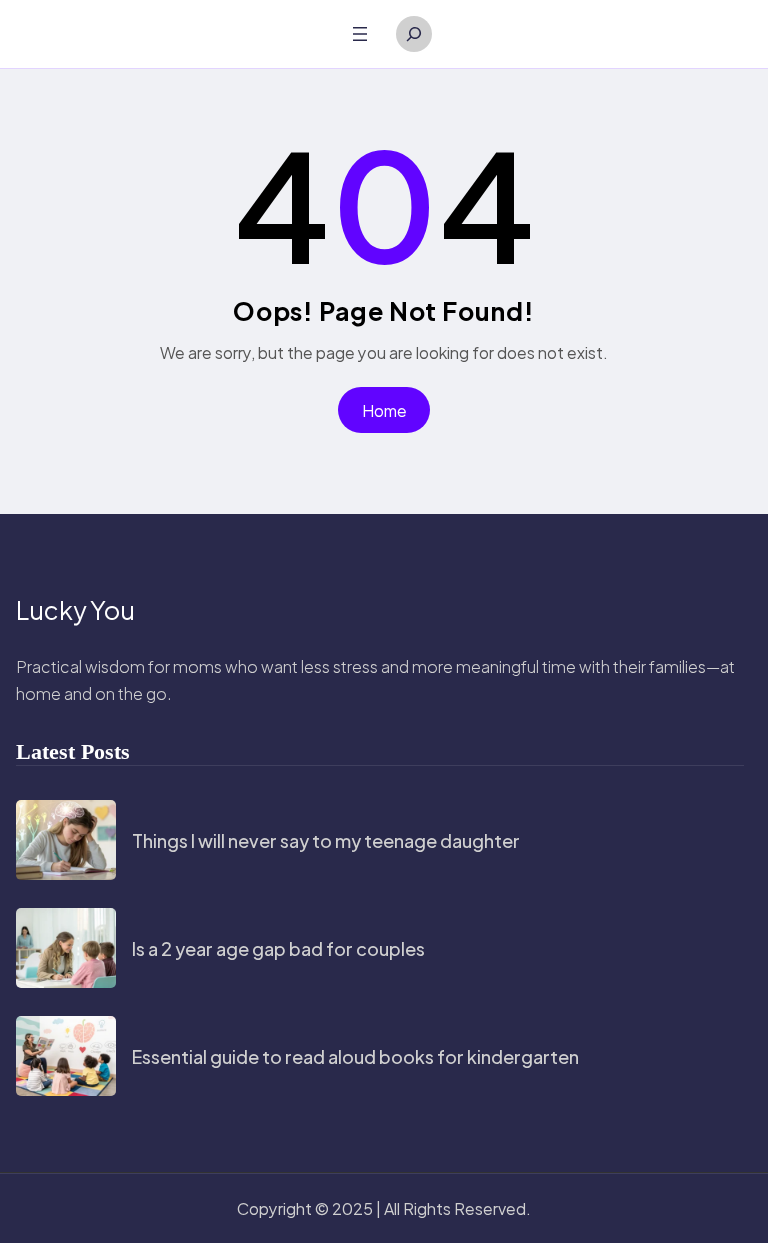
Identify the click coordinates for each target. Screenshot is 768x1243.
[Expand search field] (414, 34)
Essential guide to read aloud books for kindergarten (355, 1056)
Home (384, 410)
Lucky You (75, 610)
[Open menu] (360, 34)
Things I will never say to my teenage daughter (326, 840)
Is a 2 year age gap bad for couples (278, 948)
